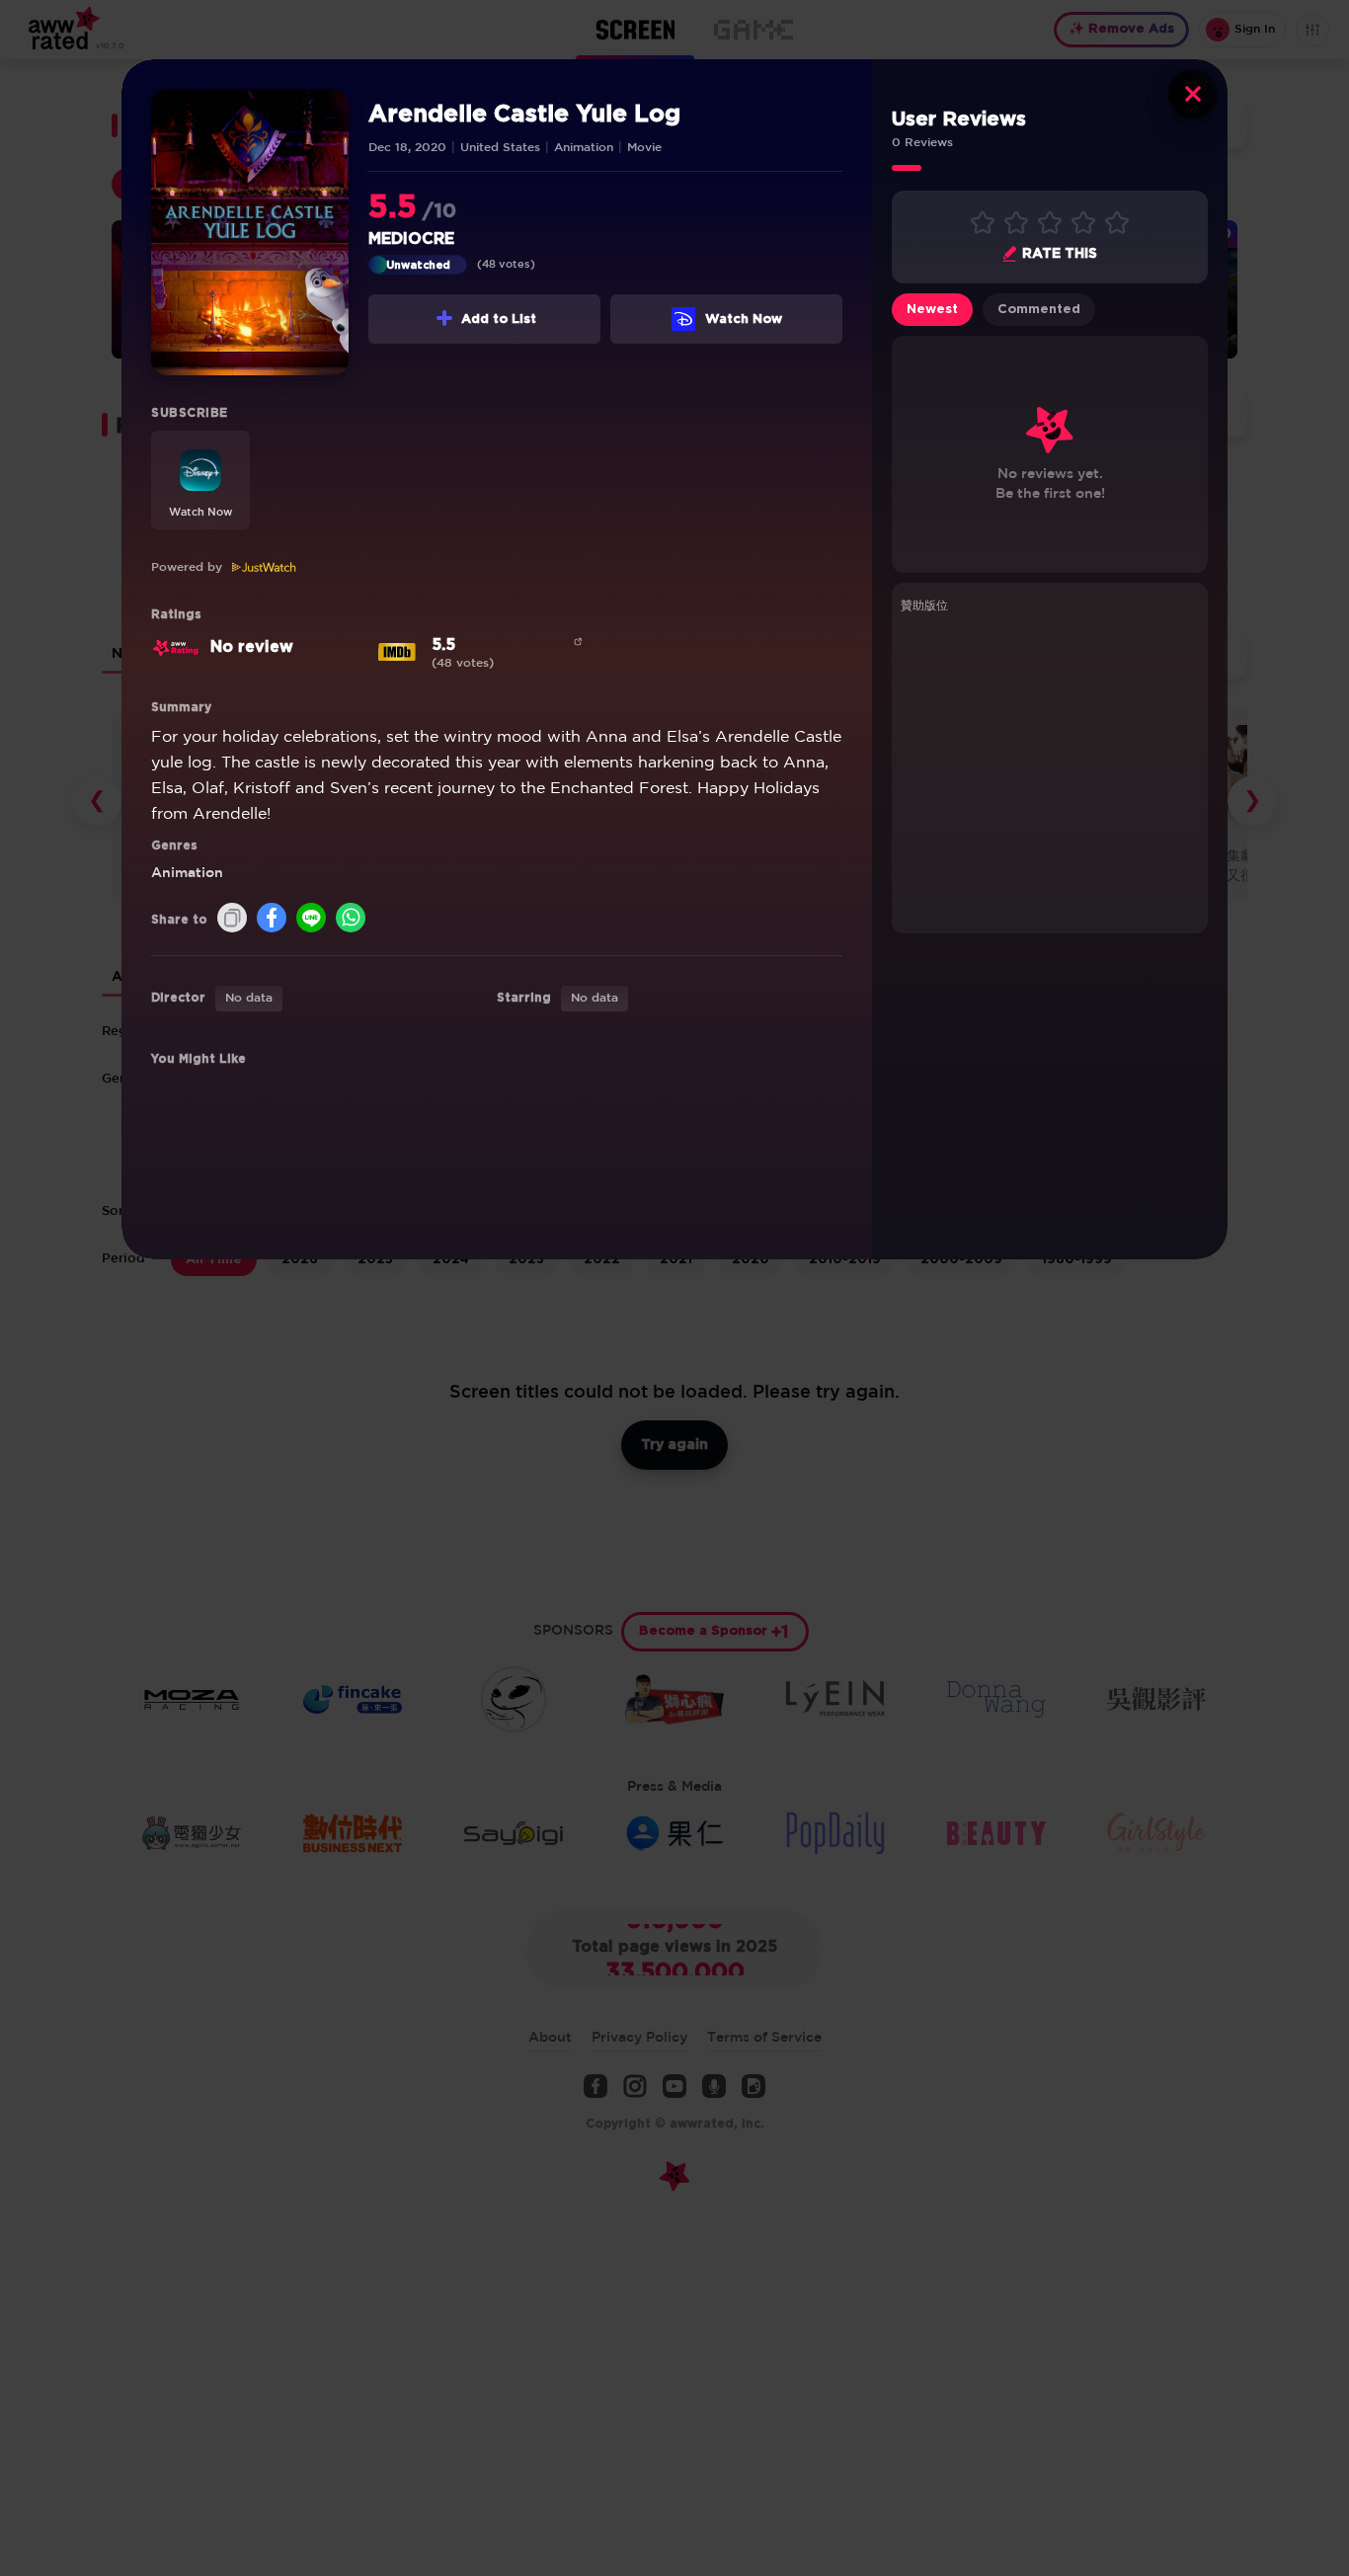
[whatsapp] (351, 919)
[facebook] (272, 919)
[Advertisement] (1050, 770)
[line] (311, 919)
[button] (200, 480)
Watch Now (744, 320)
